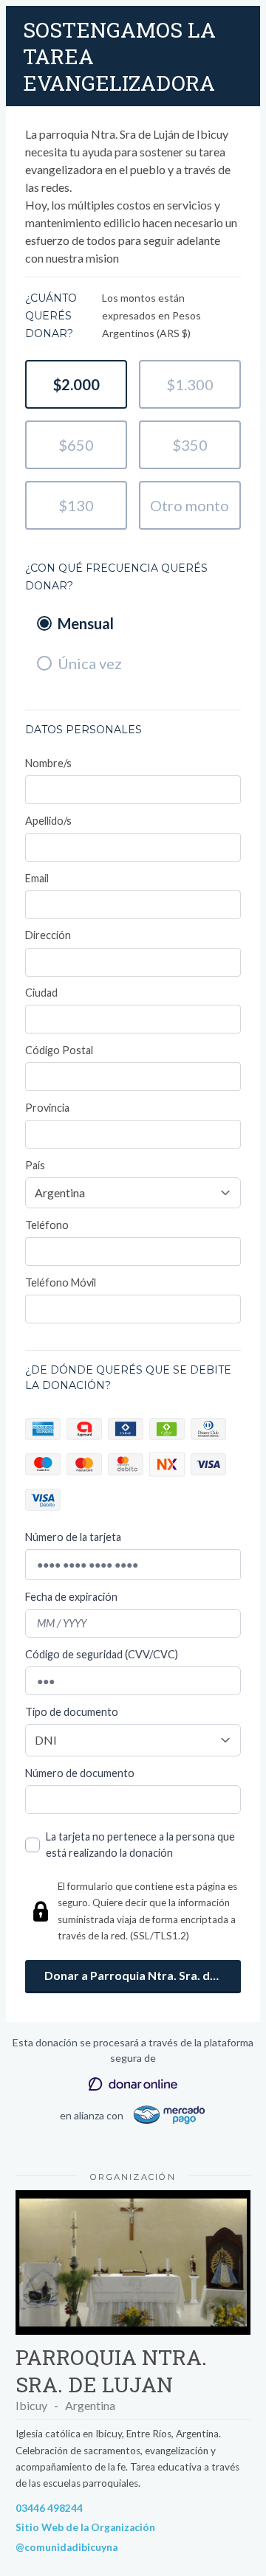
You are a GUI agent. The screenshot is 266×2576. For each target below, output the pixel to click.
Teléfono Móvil (61, 1282)
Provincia (47, 1108)
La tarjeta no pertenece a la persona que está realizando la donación (140, 1845)
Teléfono (47, 1225)
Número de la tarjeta (73, 1537)
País (35, 1165)
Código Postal (59, 1050)
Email (37, 878)
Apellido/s (48, 821)
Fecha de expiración (71, 1597)
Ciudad (41, 993)
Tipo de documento (72, 1712)
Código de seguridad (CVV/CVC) (102, 1654)
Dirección (48, 935)
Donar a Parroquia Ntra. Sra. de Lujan (142, 1975)
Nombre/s (48, 763)
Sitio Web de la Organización (85, 2527)
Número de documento (80, 1773)
